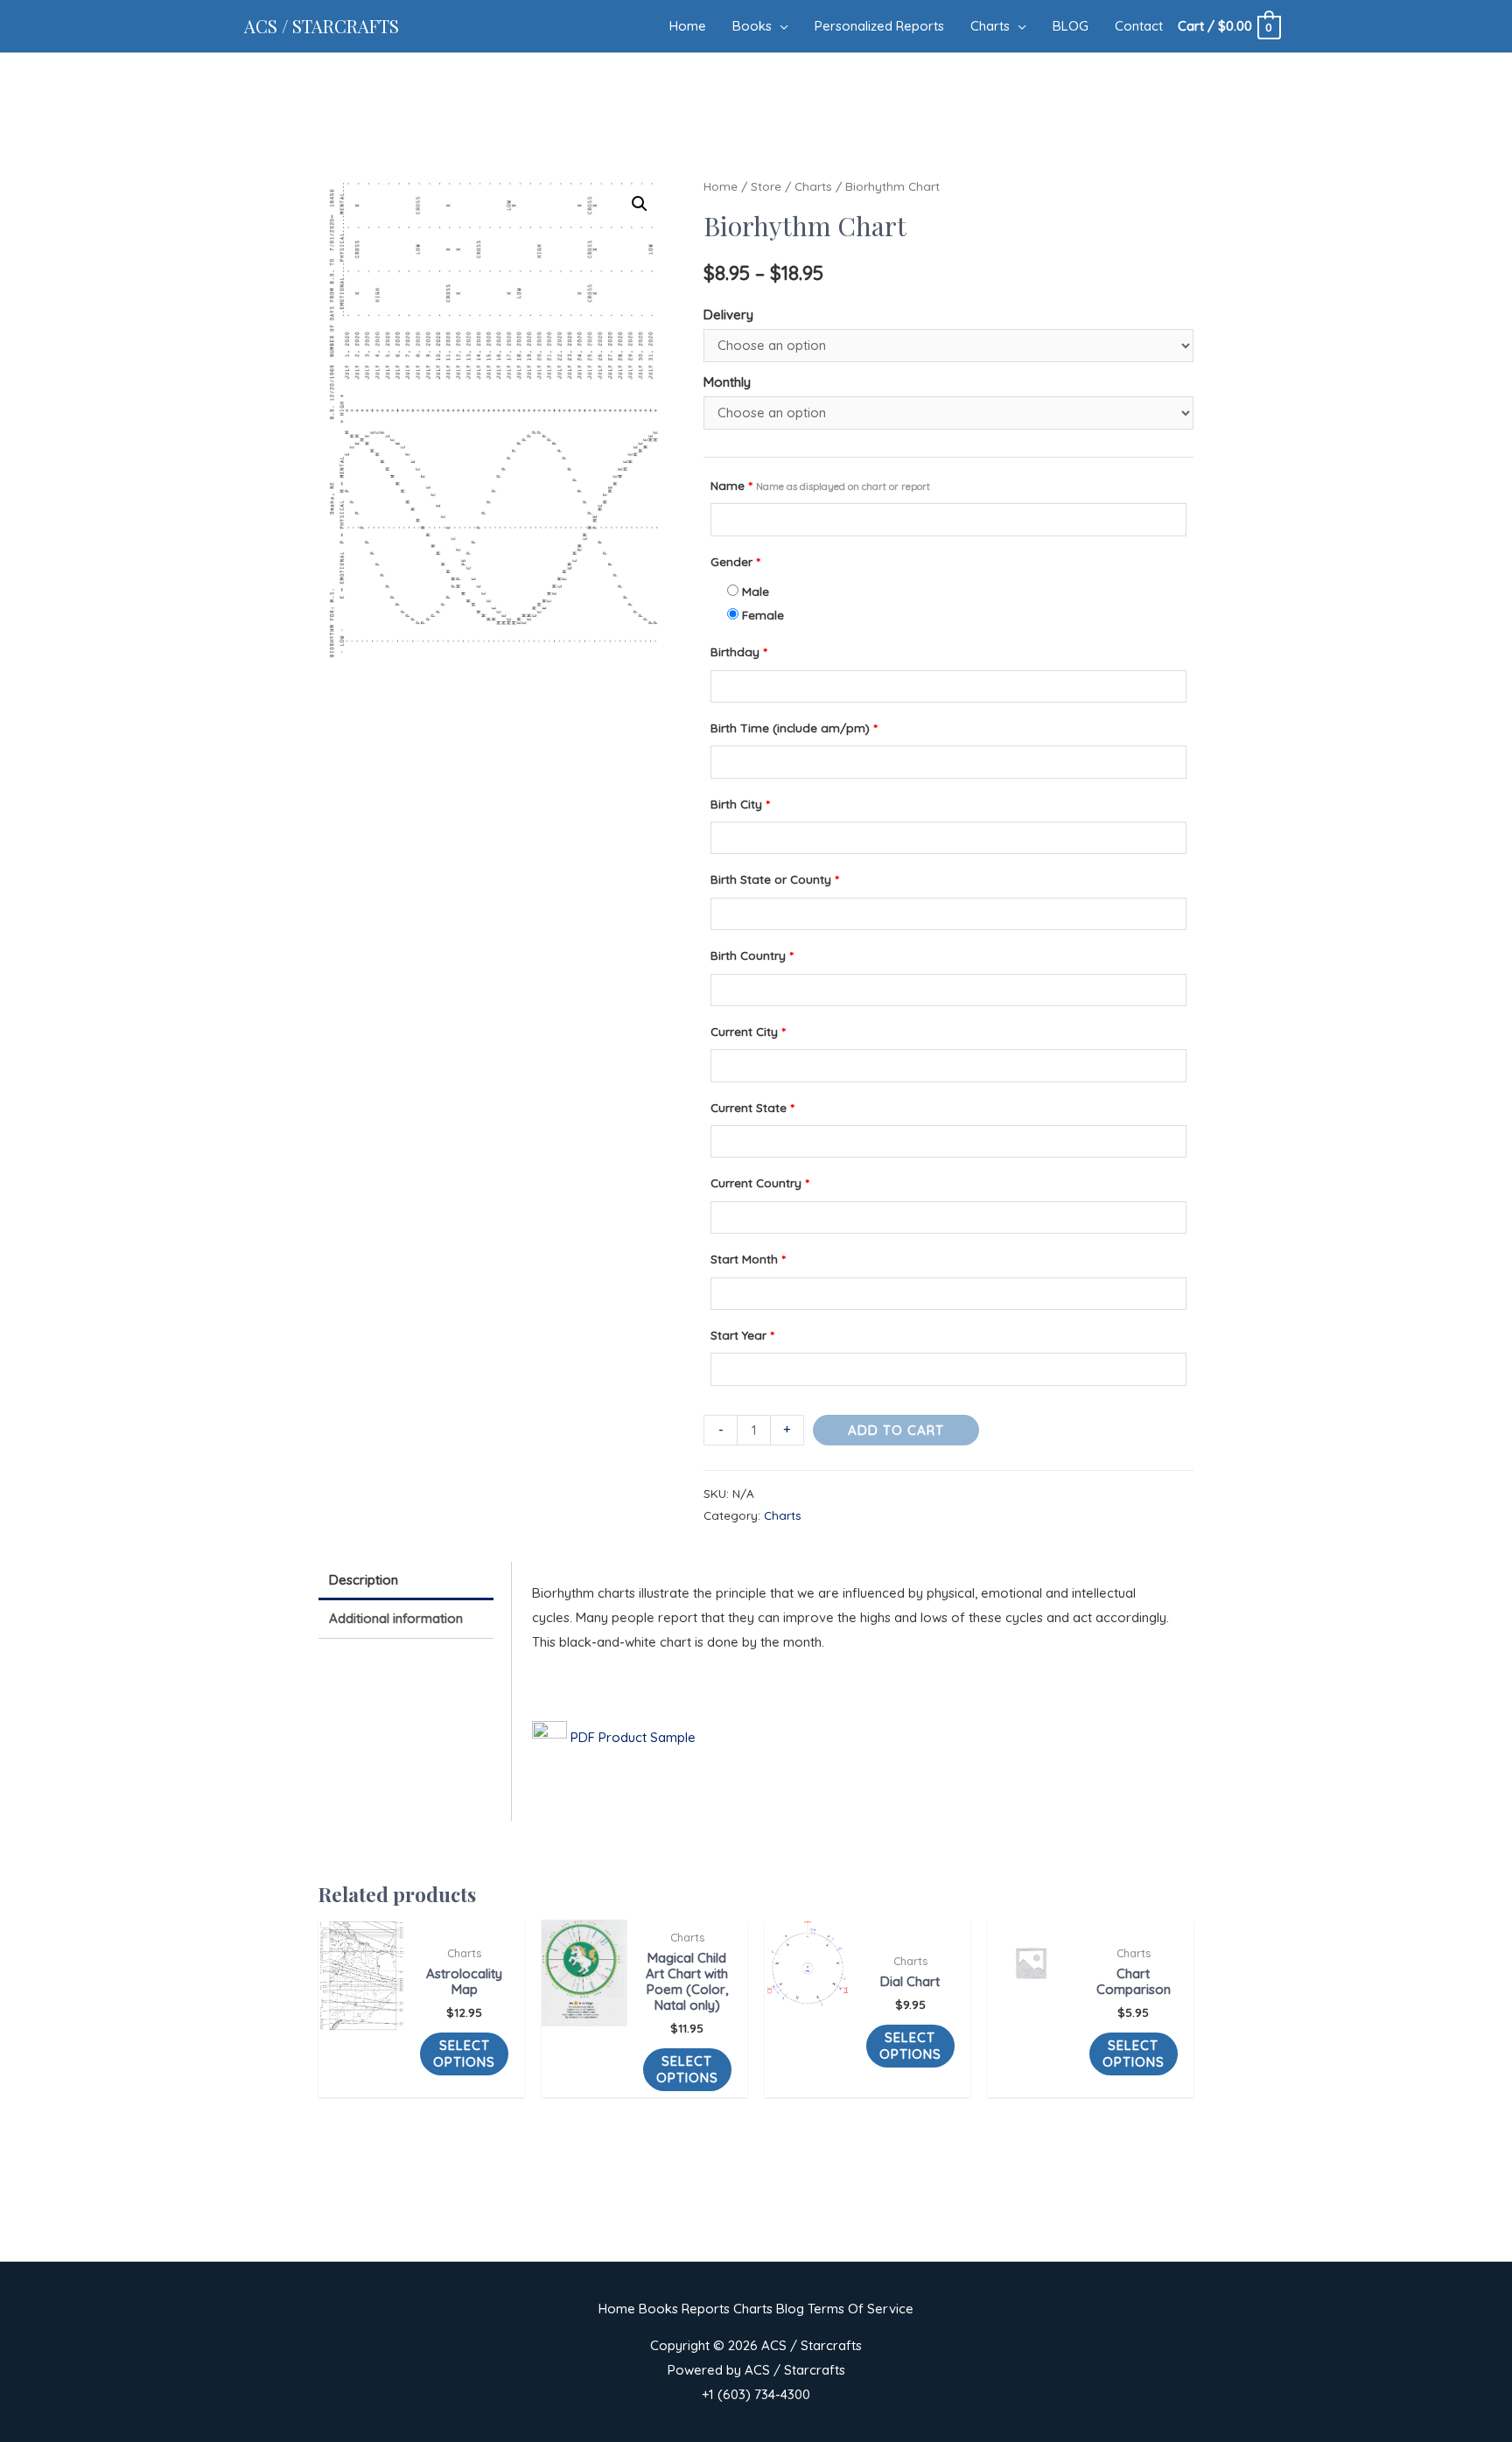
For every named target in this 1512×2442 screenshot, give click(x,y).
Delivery (728, 315)
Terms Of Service (861, 2309)
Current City (748, 1031)
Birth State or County (774, 879)
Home (721, 186)
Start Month (748, 1259)
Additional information (396, 1618)
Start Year (742, 1335)
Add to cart (896, 1430)
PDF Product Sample (631, 1737)
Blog (790, 2309)
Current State (752, 1107)
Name (820, 485)
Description (364, 1580)
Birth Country (752, 955)
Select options (464, 2054)
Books (658, 2309)
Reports (706, 2309)
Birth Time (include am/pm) (794, 728)
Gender (735, 561)
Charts (813, 186)
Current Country (759, 1183)
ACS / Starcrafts (322, 26)
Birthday (738, 651)
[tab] (406, 1581)
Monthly (727, 382)
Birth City (740, 804)
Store (766, 186)
